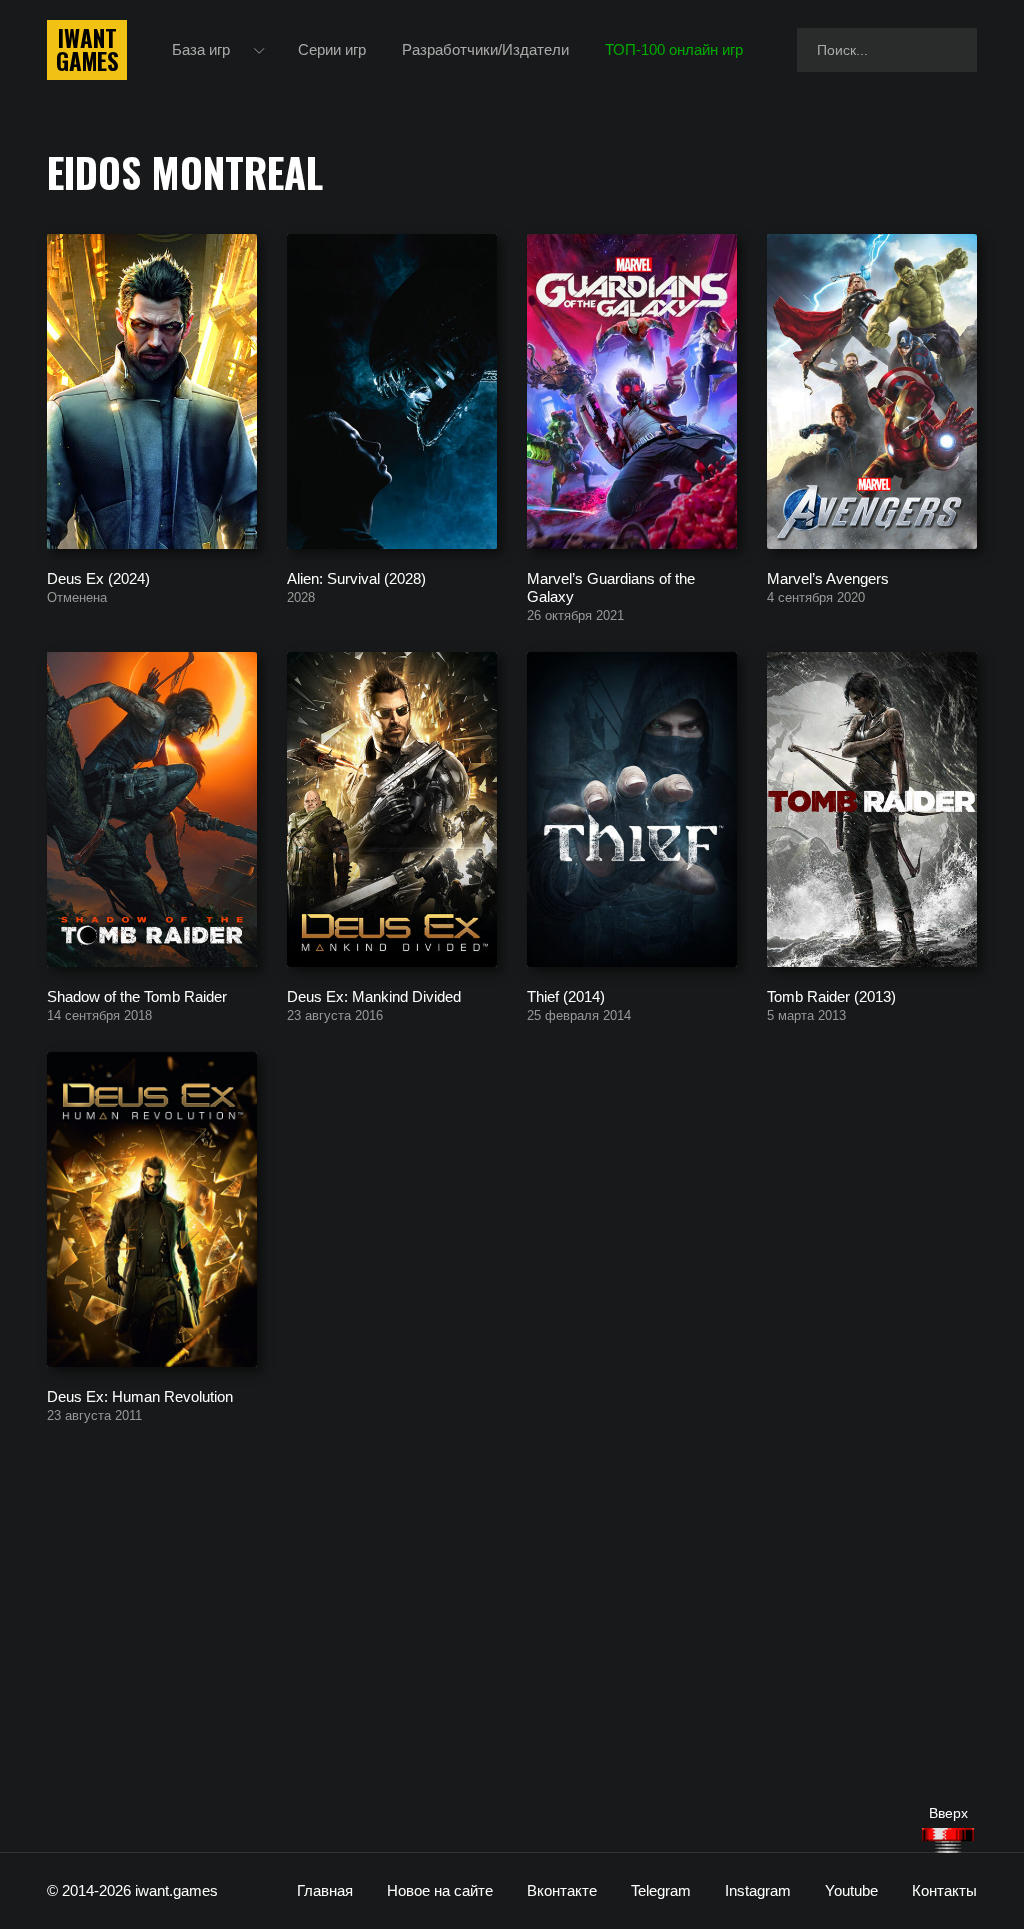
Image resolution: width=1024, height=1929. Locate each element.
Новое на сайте (440, 1890)
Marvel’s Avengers (828, 577)
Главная (325, 1890)
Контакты (944, 1890)
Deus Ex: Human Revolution (140, 1395)
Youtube (851, 1890)
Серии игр (332, 49)
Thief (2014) (566, 995)
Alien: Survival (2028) (356, 577)
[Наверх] (948, 1840)
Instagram (758, 1890)
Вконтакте (562, 1890)
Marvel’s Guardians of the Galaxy (611, 586)
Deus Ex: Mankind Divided (374, 995)
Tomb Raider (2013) (831, 995)
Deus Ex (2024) (98, 577)
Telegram (661, 1890)
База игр (201, 49)
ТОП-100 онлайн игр (674, 49)
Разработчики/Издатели (485, 49)
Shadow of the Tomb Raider (137, 995)
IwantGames (87, 50)
